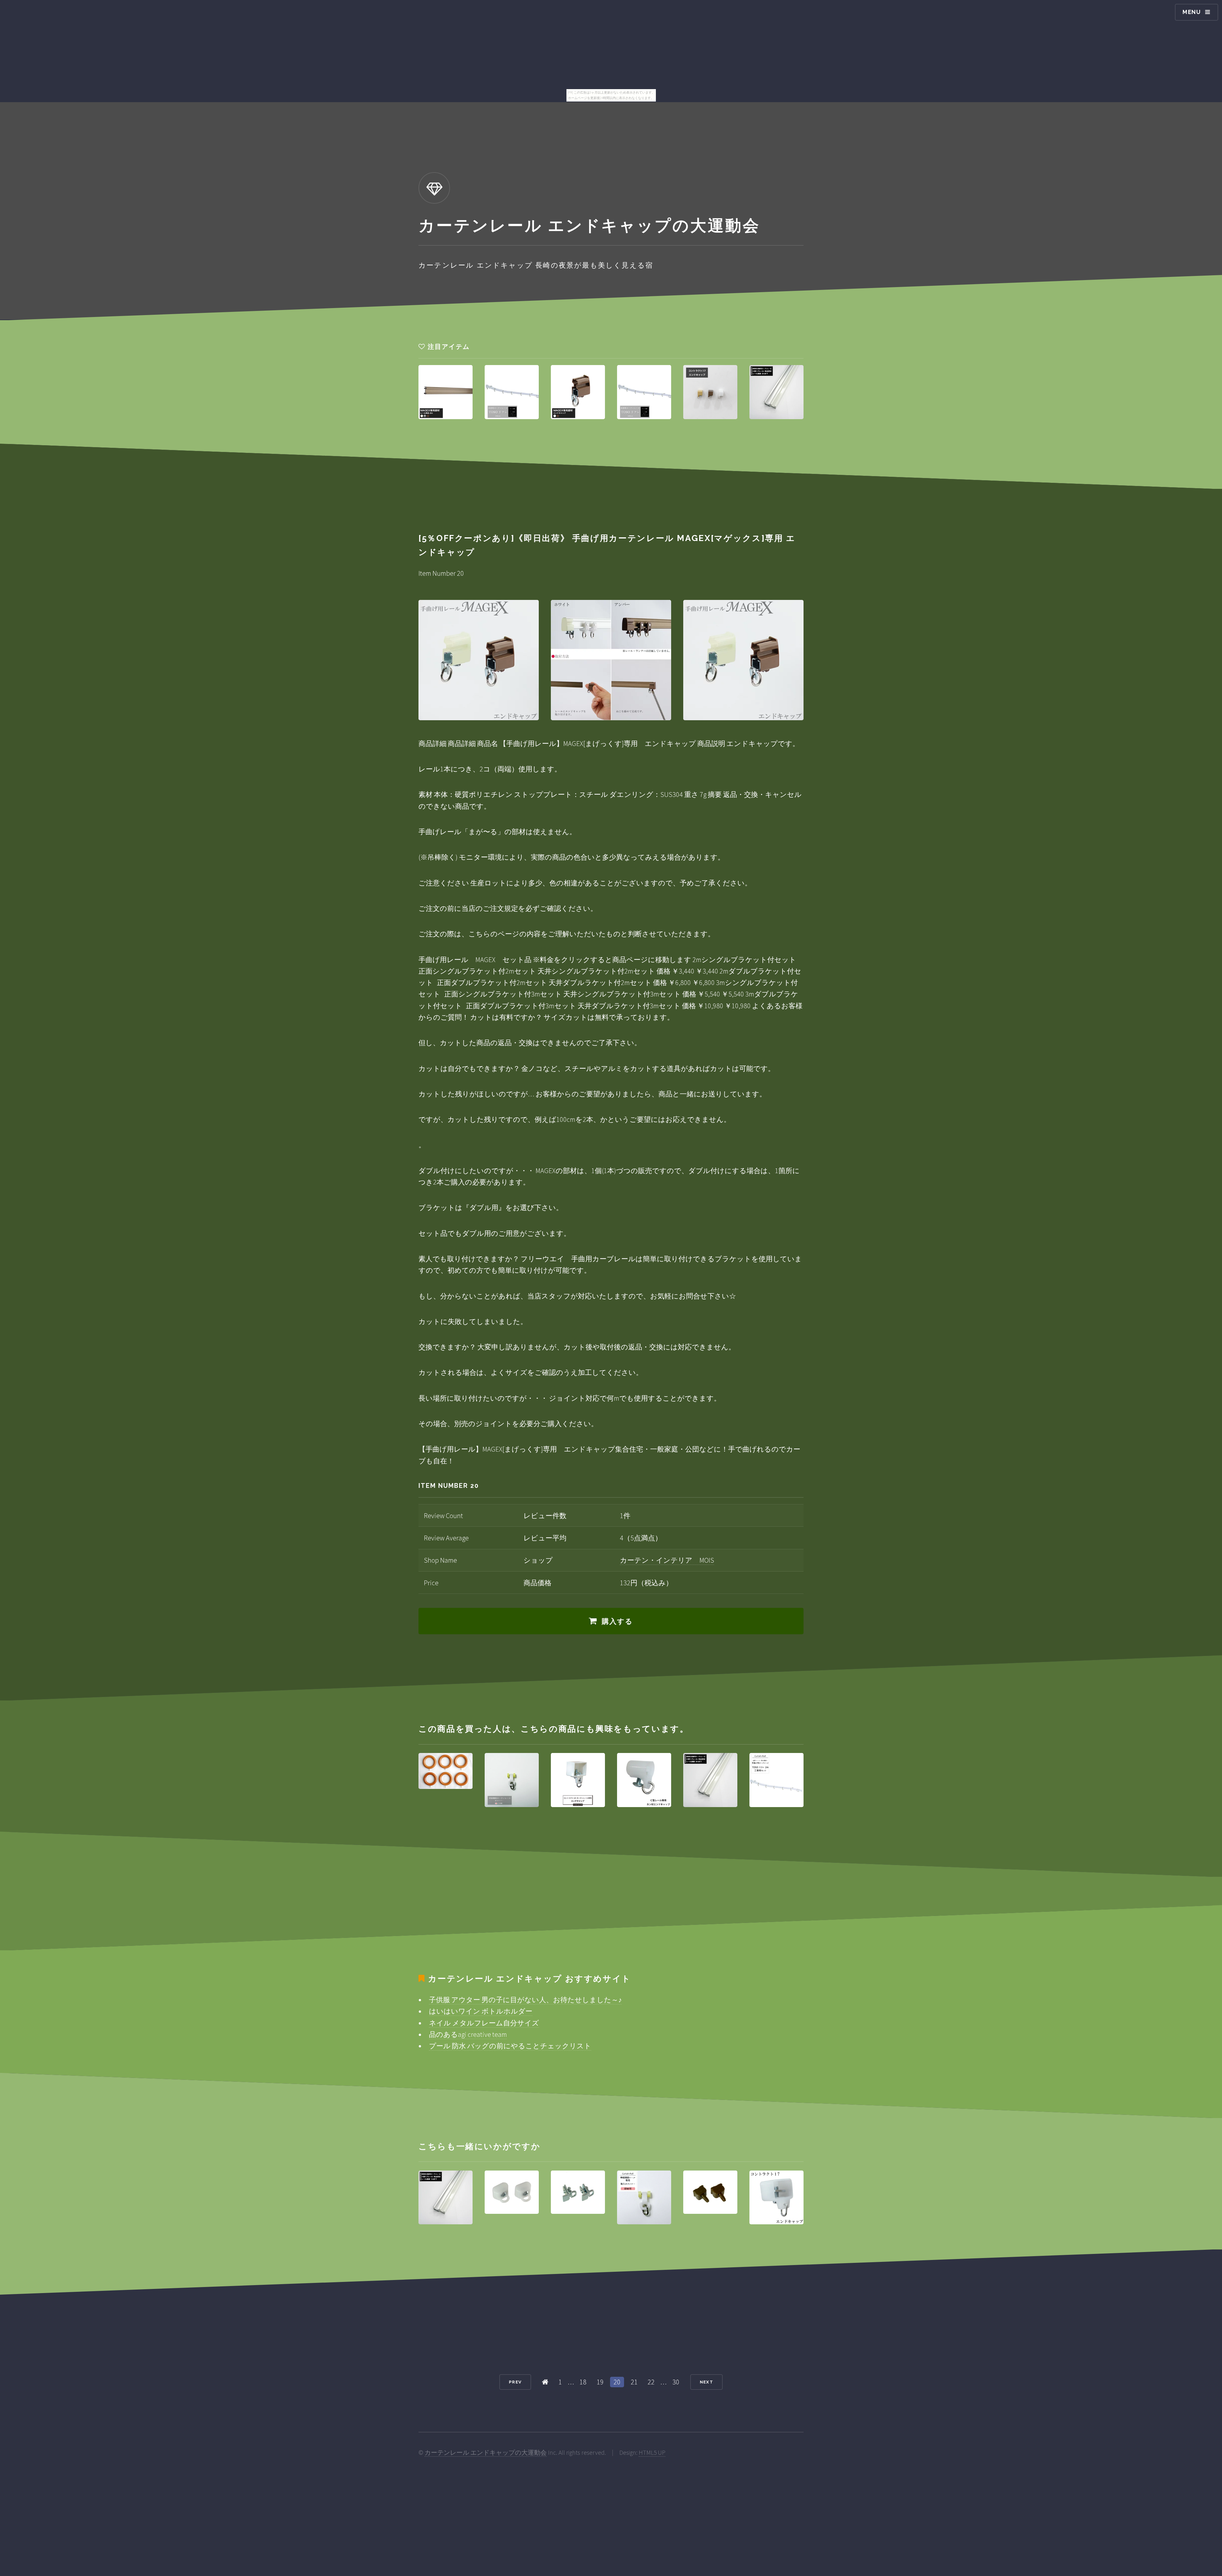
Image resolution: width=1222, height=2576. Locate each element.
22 (651, 2382)
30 (676, 2382)
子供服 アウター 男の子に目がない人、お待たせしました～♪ (525, 2000)
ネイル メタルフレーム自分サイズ (484, 2023)
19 (600, 2382)
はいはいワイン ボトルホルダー (481, 2011)
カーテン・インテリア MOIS (667, 1560)
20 (617, 2382)
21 (634, 2382)
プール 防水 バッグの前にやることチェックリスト (510, 2046)
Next (706, 2382)
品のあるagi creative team (468, 2034)
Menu (1192, 12)
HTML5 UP (652, 2453)
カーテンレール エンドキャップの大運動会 (486, 2453)
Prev (515, 2382)
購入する (618, 1621)
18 (583, 2382)
